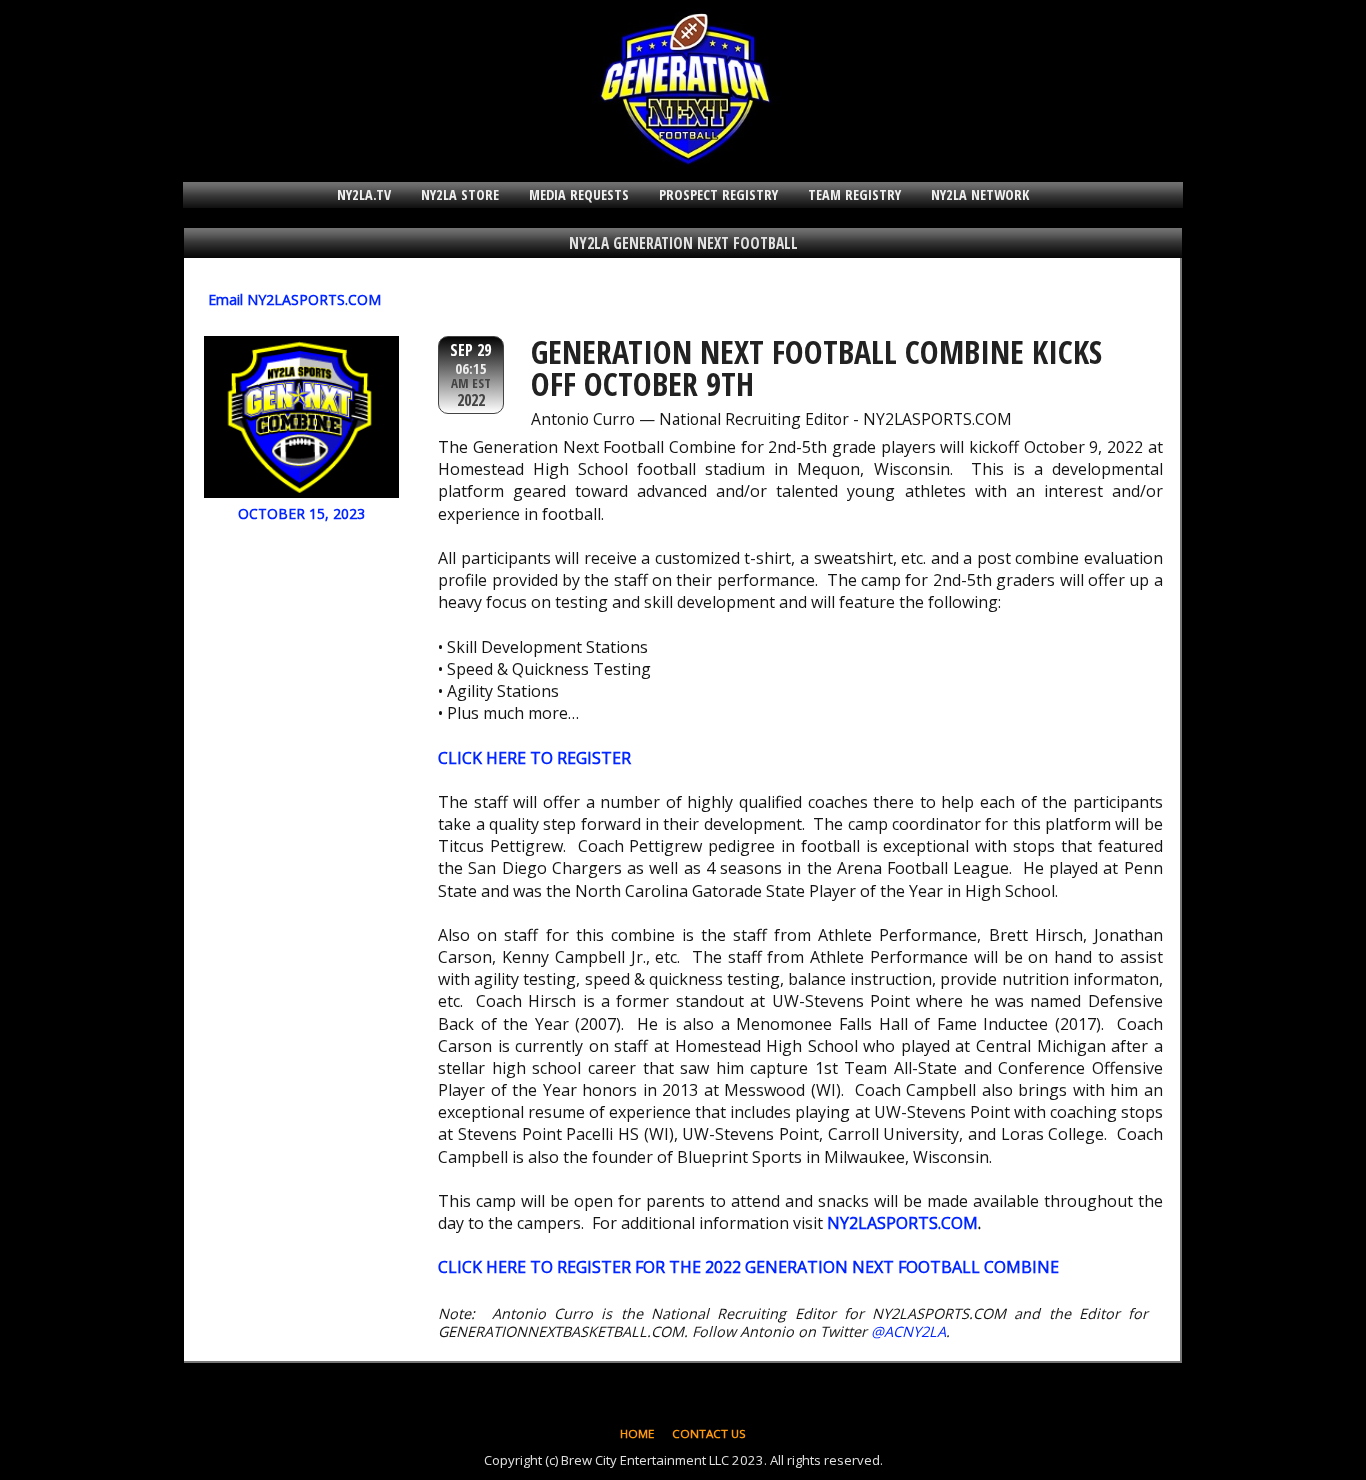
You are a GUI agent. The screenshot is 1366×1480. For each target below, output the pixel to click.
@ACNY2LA (908, 1331)
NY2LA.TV (364, 194)
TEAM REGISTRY (854, 194)
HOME (637, 1433)
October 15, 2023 (301, 513)
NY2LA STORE (460, 194)
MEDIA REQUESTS (579, 194)
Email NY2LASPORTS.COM (294, 299)
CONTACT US (709, 1433)
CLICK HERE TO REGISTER (534, 758)
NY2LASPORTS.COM (902, 1223)
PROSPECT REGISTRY (718, 194)
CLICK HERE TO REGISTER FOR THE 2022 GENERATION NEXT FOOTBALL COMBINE (748, 1267)
